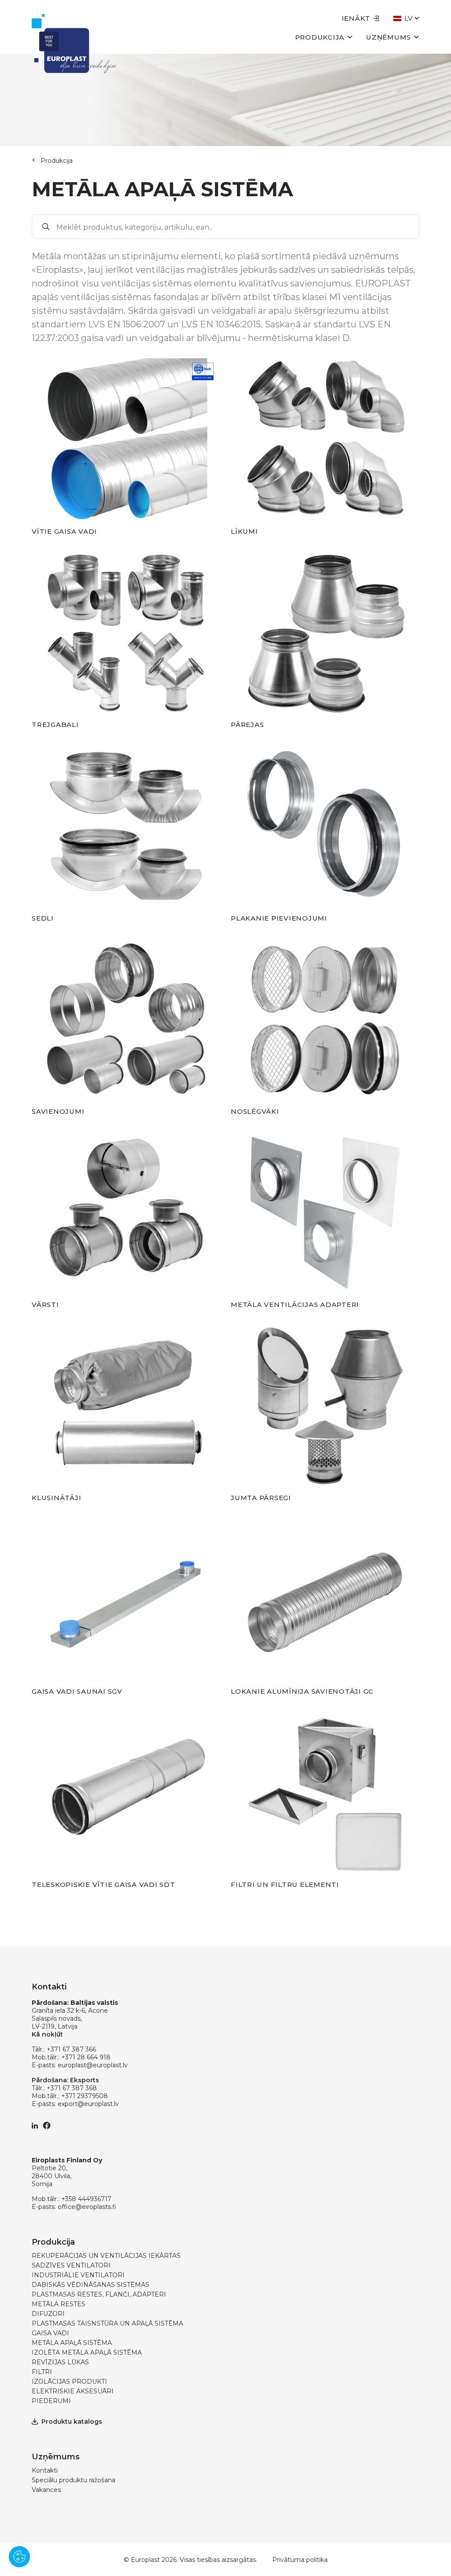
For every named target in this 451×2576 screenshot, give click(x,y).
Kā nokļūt (47, 2034)
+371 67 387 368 (72, 2088)
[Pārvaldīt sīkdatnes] (19, 2557)
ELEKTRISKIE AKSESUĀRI (73, 2391)
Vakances (46, 2490)
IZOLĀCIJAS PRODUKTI (69, 2382)
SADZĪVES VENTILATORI (71, 2265)
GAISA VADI (50, 2333)
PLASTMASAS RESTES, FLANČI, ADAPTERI (99, 2294)
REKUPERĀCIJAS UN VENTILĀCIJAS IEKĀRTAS (106, 2256)
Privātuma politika (300, 2560)
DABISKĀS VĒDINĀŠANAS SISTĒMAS (91, 2285)
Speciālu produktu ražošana (74, 2480)
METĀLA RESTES (59, 2304)
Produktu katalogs (72, 2422)
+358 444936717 (86, 2199)
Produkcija (320, 37)
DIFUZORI (48, 2314)
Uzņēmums (388, 37)
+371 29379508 (85, 2096)
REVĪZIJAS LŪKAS (60, 2362)
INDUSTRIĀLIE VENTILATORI (78, 2275)
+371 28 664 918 (86, 2057)
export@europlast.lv (88, 2104)
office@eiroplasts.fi (87, 2207)
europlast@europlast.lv (93, 2065)
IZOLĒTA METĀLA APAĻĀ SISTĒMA (87, 2352)
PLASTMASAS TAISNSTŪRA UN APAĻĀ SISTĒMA (107, 2323)
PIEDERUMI (51, 2401)
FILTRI (42, 2372)
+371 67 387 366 (71, 2049)
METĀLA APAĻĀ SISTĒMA (72, 2343)
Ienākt (356, 18)
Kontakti (45, 2470)
